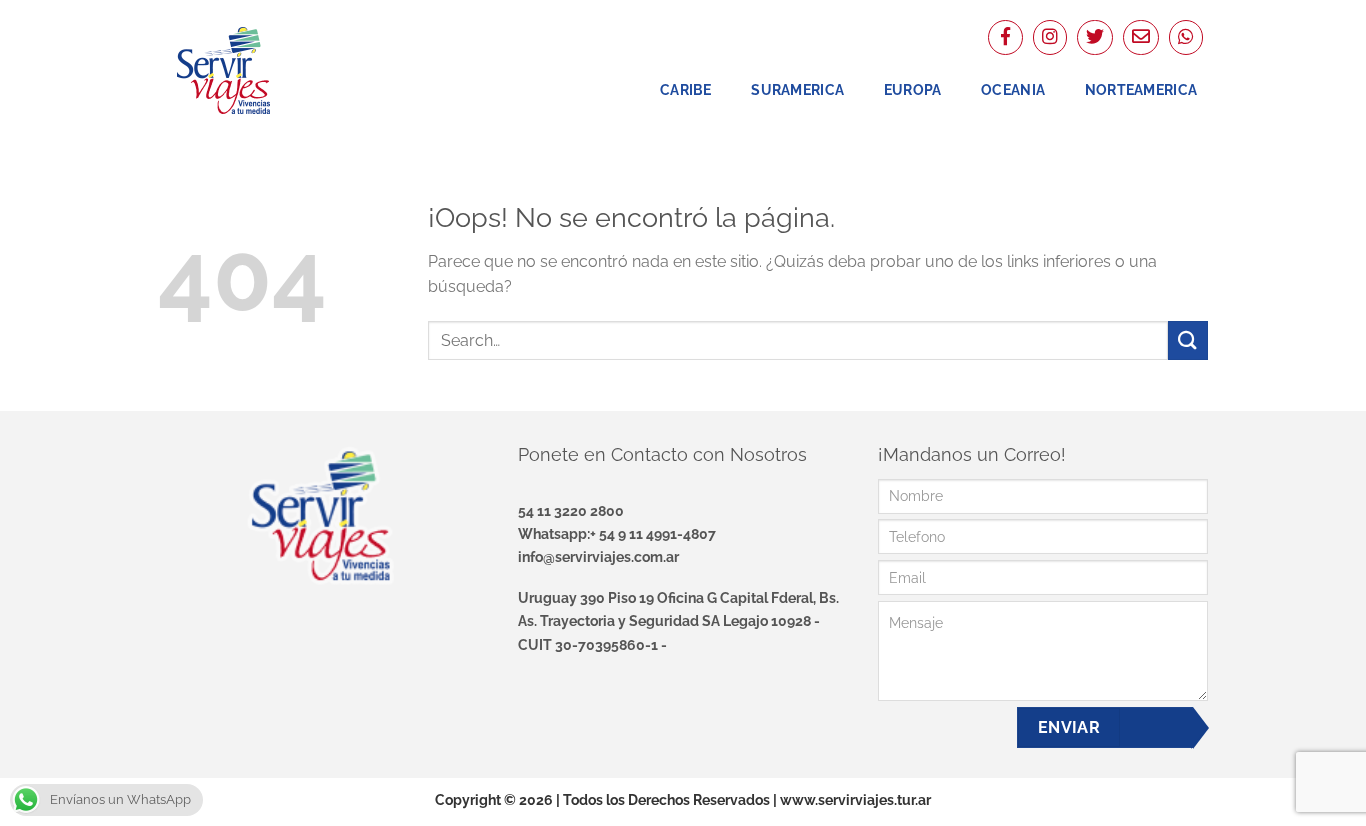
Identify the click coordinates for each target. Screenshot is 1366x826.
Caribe (686, 89)
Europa (913, 89)
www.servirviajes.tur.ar (855, 799)
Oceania (1013, 89)
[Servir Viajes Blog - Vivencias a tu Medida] (258, 70)
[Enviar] (1188, 340)
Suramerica (797, 89)
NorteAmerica (1141, 89)
